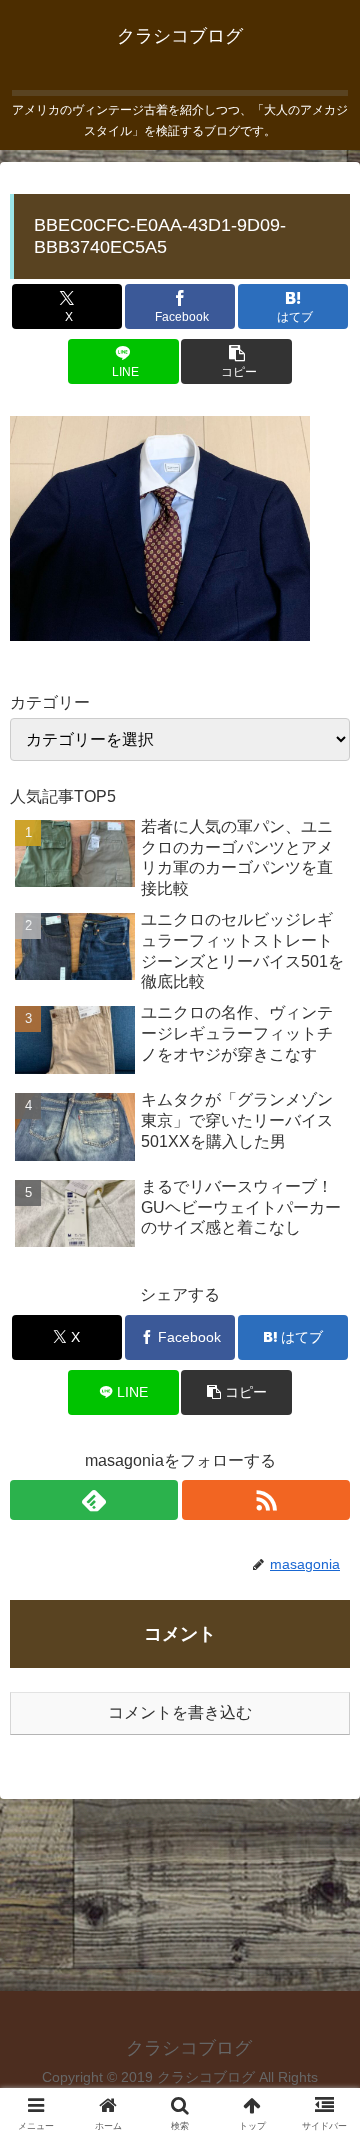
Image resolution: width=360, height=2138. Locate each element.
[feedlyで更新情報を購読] (94, 1500)
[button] (236, 361)
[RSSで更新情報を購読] (266, 1500)
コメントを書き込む (180, 1712)
